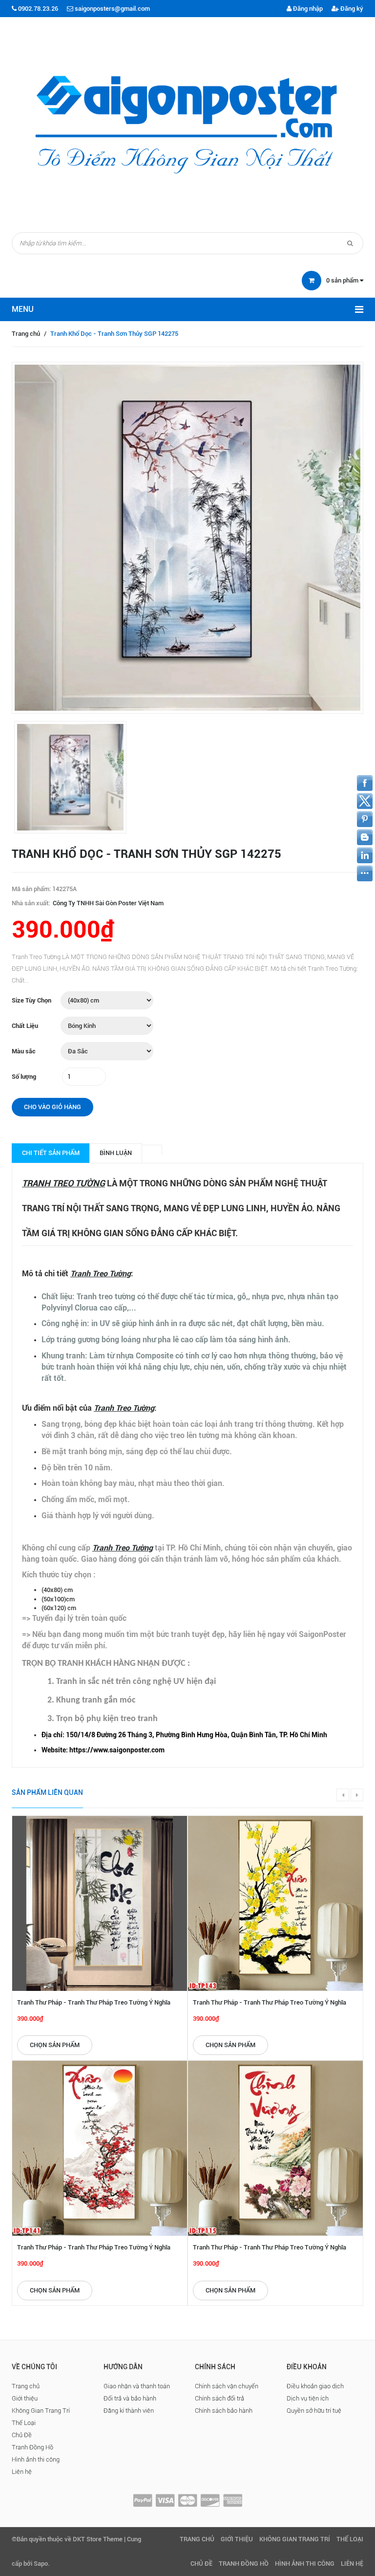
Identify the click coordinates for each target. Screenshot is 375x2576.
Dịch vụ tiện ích (308, 2398)
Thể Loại (24, 2423)
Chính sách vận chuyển (227, 2386)
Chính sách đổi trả (219, 2398)
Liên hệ (22, 2472)
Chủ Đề (22, 2435)
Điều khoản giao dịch (315, 2386)
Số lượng (24, 1077)
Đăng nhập (307, 9)
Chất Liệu (25, 1026)
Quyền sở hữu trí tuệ (314, 2411)
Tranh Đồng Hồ (32, 2447)
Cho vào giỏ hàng (52, 1107)
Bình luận (116, 1153)
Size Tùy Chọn (31, 1000)
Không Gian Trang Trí (41, 2411)
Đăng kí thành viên (129, 2411)
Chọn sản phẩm (55, 2045)
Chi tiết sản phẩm (51, 1153)
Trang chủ (26, 334)
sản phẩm (343, 280)
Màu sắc (24, 1051)
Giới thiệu (25, 2398)
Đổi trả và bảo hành (130, 2398)
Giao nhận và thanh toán (137, 2386)
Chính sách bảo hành (224, 2411)
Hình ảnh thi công (36, 2459)
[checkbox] (197, 1735)
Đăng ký (351, 9)
